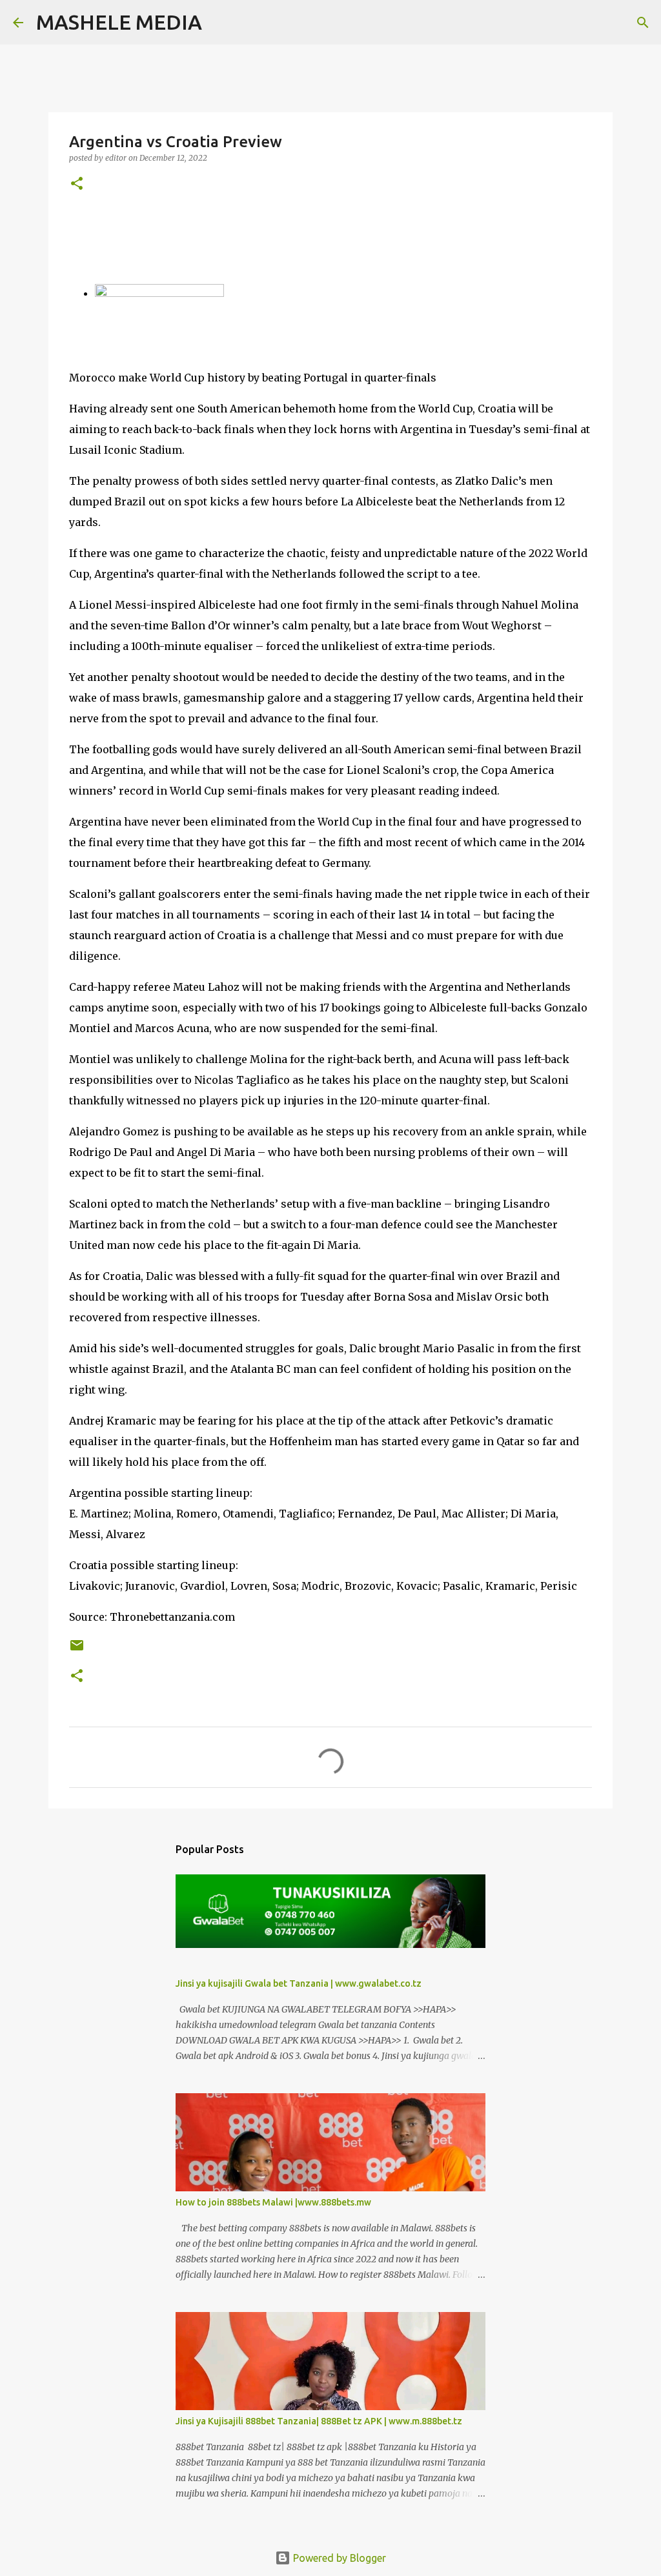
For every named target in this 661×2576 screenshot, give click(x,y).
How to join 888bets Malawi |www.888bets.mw (273, 2202)
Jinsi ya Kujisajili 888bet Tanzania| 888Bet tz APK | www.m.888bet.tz (319, 2421)
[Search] (220, 23)
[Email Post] (77, 1650)
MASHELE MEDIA (119, 22)
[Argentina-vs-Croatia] (159, 293)
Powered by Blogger (338, 2558)
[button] (77, 184)
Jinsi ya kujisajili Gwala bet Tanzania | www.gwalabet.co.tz (299, 1983)
